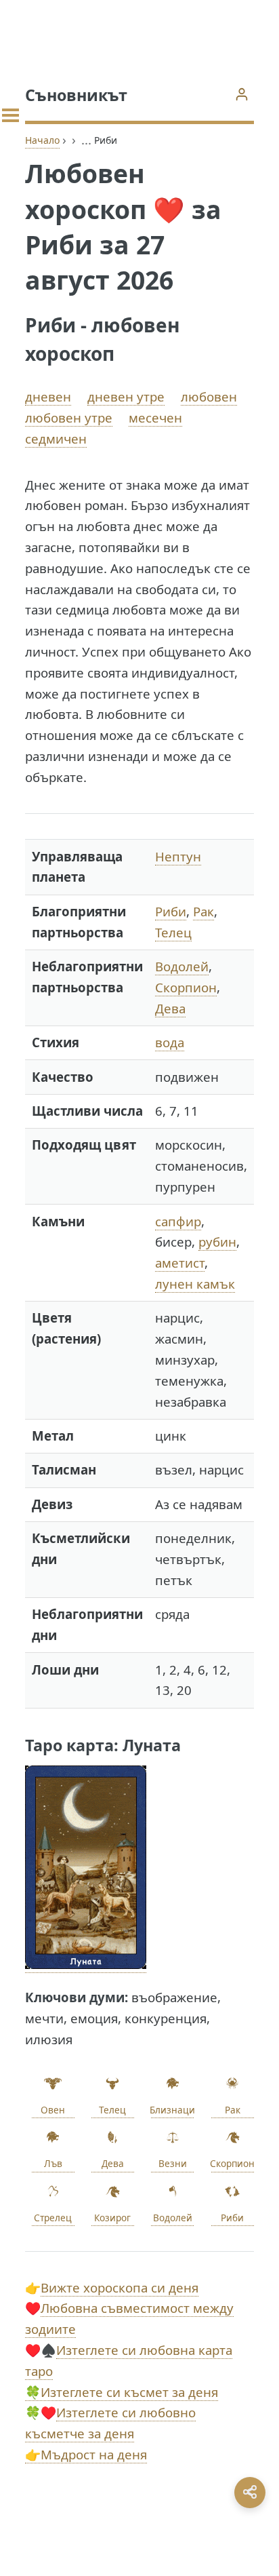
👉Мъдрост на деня (86, 2454)
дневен (48, 396)
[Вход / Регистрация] (241, 94)
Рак (203, 911)
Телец (173, 932)
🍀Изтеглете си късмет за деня (122, 2392)
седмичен (56, 438)
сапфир (178, 1221)
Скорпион (186, 987)
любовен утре (69, 417)
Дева (170, 1008)
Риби (171, 911)
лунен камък (195, 1284)
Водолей (182, 966)
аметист (180, 1263)
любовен (209, 396)
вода (170, 1042)
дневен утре (126, 396)
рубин (217, 1242)
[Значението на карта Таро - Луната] (86, 1964)
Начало (42, 140)
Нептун (178, 856)
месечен (155, 417)
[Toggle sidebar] (10, 115)
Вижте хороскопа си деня (120, 2287)
